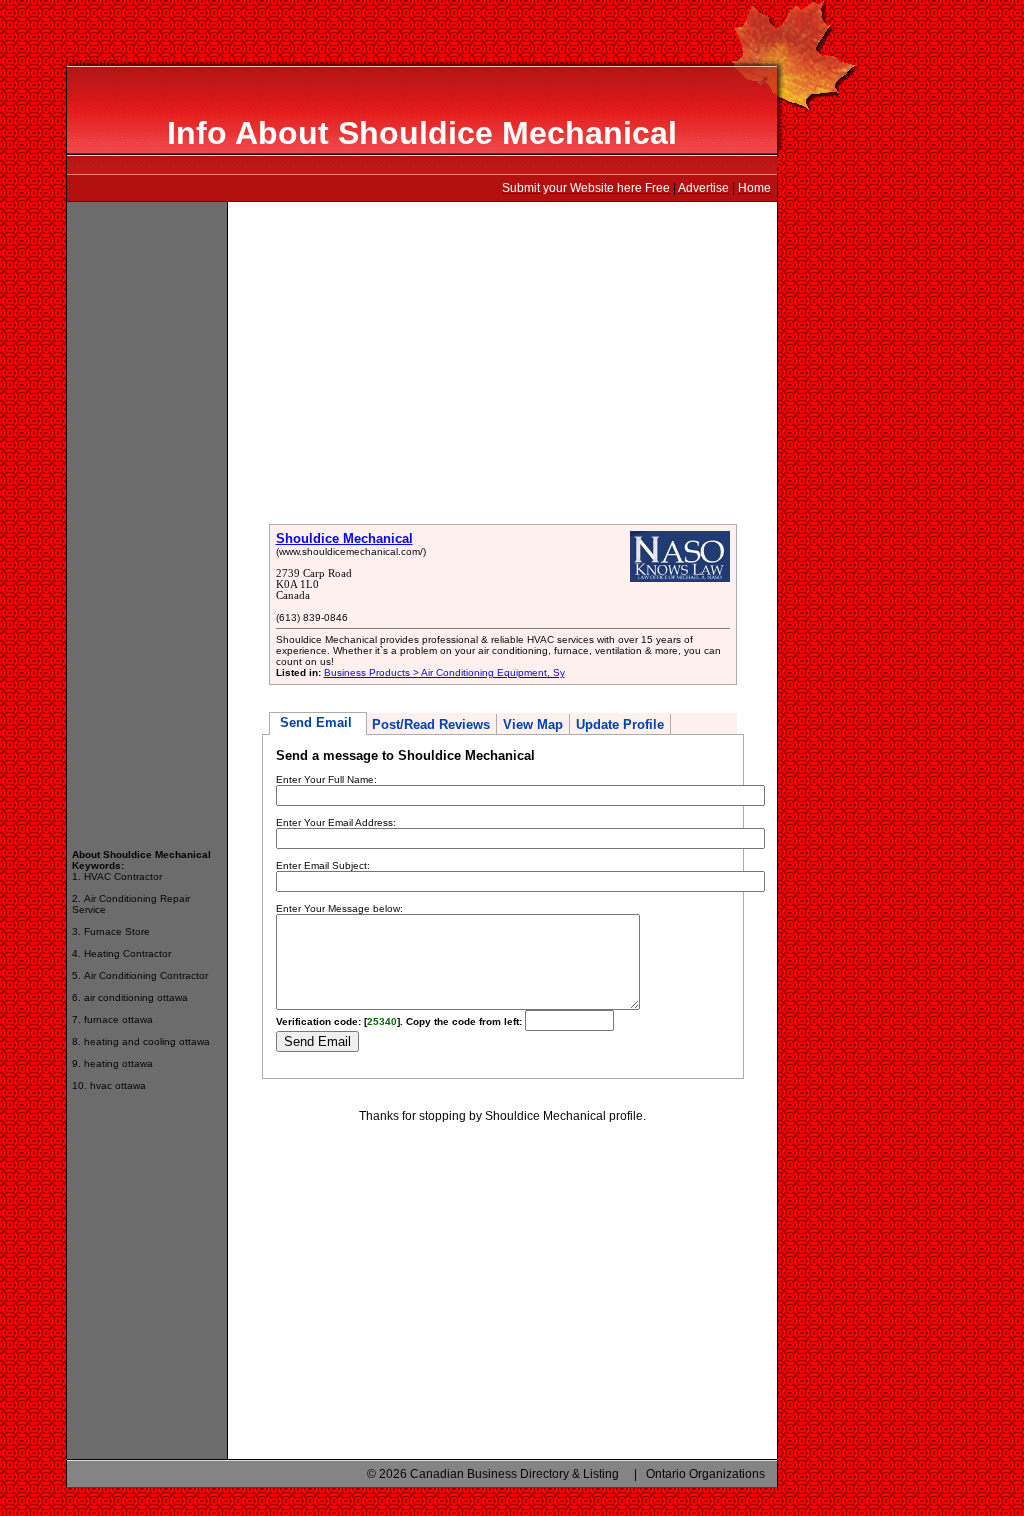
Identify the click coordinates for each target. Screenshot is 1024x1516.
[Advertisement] (147, 516)
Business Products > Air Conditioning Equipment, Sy (444, 672)
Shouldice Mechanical (344, 538)
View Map (533, 724)
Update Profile (620, 724)
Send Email (318, 722)
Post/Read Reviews (431, 724)
